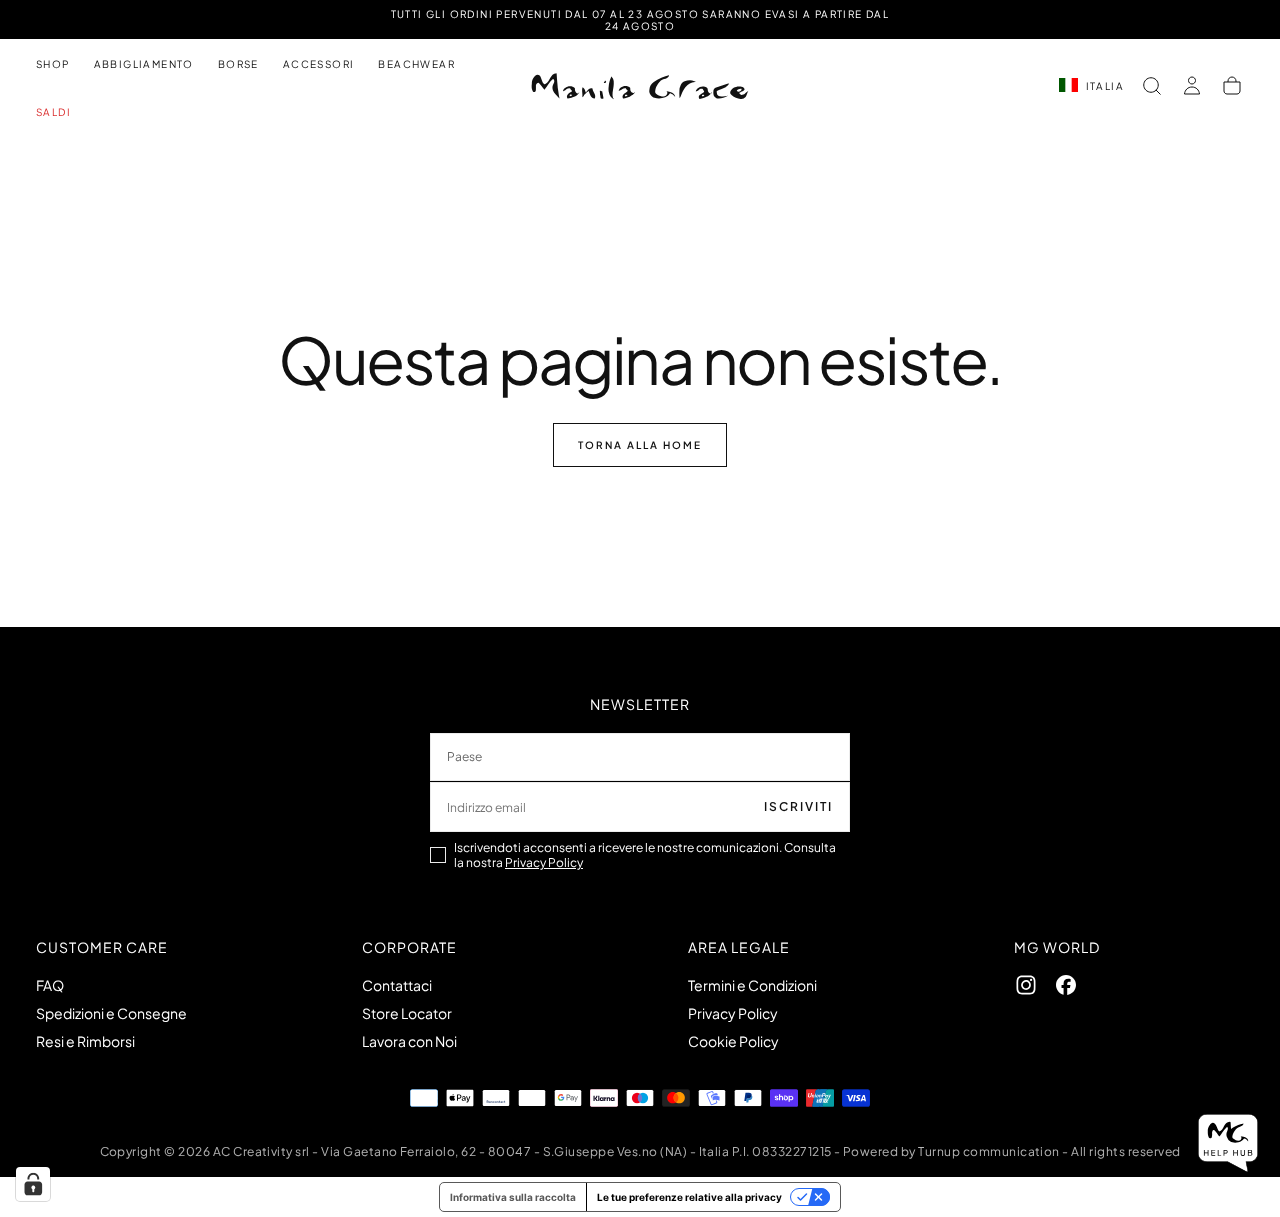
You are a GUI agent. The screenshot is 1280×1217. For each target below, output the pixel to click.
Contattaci (397, 985)
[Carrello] (1232, 86)
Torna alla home (640, 445)
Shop (53, 64)
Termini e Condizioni (752, 985)
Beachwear (416, 64)
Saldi (53, 112)
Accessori (319, 64)
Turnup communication (989, 1151)
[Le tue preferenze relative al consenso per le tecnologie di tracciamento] (33, 1184)
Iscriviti (798, 806)
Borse (238, 64)
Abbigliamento (144, 64)
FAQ (50, 985)
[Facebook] (1066, 985)
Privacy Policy (544, 862)
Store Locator (407, 1013)
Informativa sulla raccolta (513, 1197)
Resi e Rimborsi (85, 1041)
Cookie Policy (733, 1041)
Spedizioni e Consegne (111, 1013)
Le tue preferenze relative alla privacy (689, 1197)
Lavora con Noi (409, 1041)
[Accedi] (1192, 86)
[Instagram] (1026, 985)
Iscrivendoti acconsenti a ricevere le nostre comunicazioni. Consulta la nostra (645, 855)
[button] (1152, 86)
